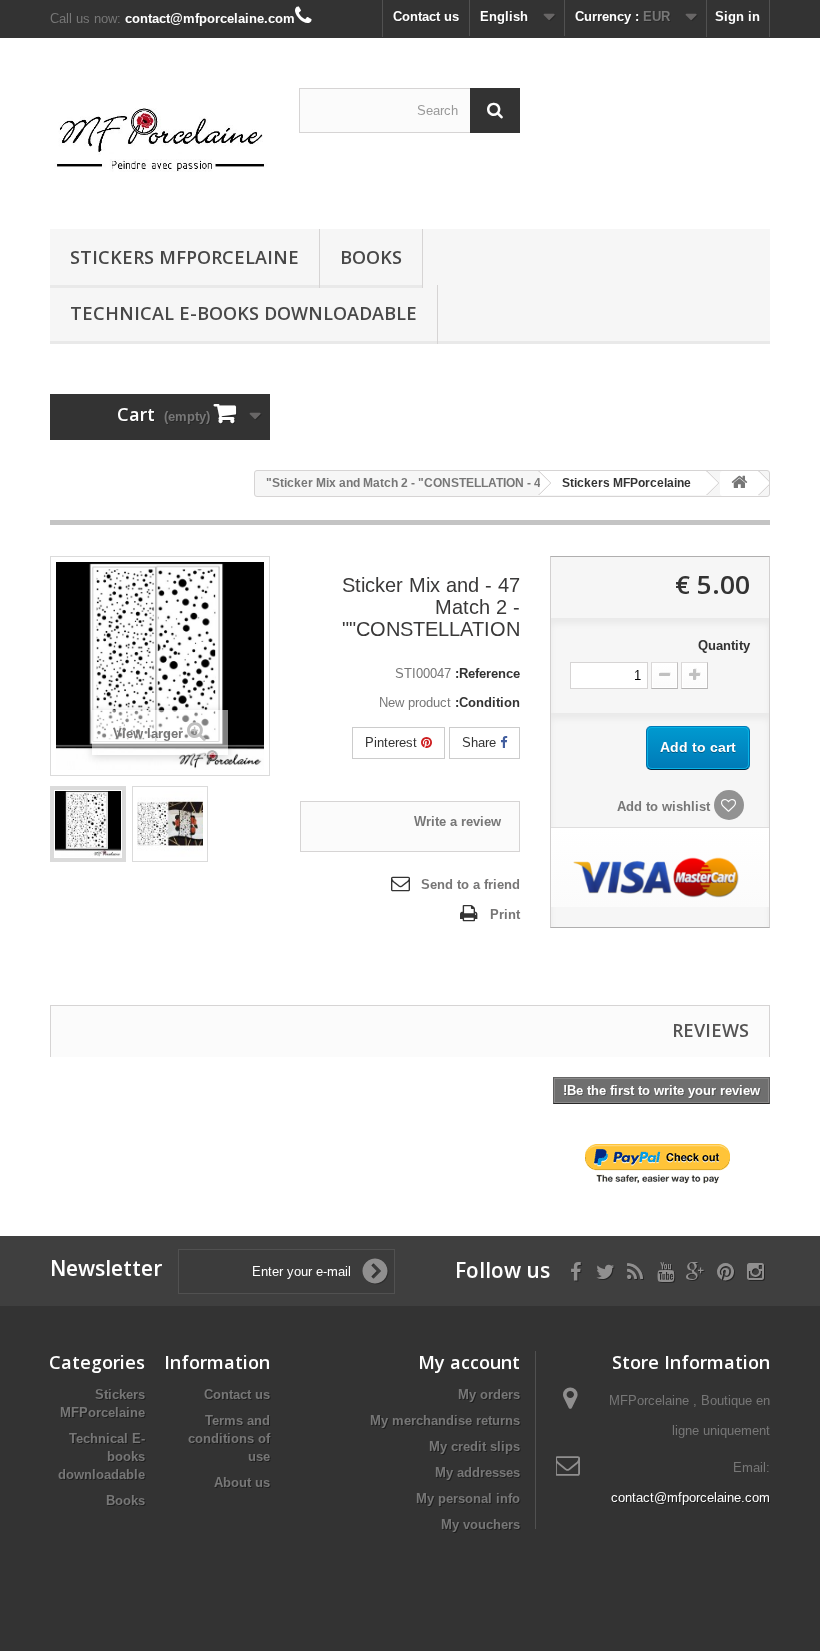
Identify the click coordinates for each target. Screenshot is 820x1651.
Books (371, 257)
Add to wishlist (665, 806)
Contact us (426, 16)
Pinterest (393, 742)
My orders (489, 1394)
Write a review (457, 821)
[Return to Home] (739, 483)
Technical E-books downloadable (243, 313)
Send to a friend (470, 884)
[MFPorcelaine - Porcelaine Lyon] (160, 141)
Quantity (724, 645)
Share (481, 742)
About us (242, 1482)
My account (469, 1362)
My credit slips (474, 1446)
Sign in (737, 16)
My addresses (477, 1472)
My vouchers (480, 1524)
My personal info (468, 1498)
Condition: (487, 702)
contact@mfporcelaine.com (690, 1497)
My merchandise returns (445, 1420)
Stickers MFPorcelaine (184, 257)
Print (505, 914)
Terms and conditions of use (229, 1438)
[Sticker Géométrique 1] (88, 824)
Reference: (487, 673)
